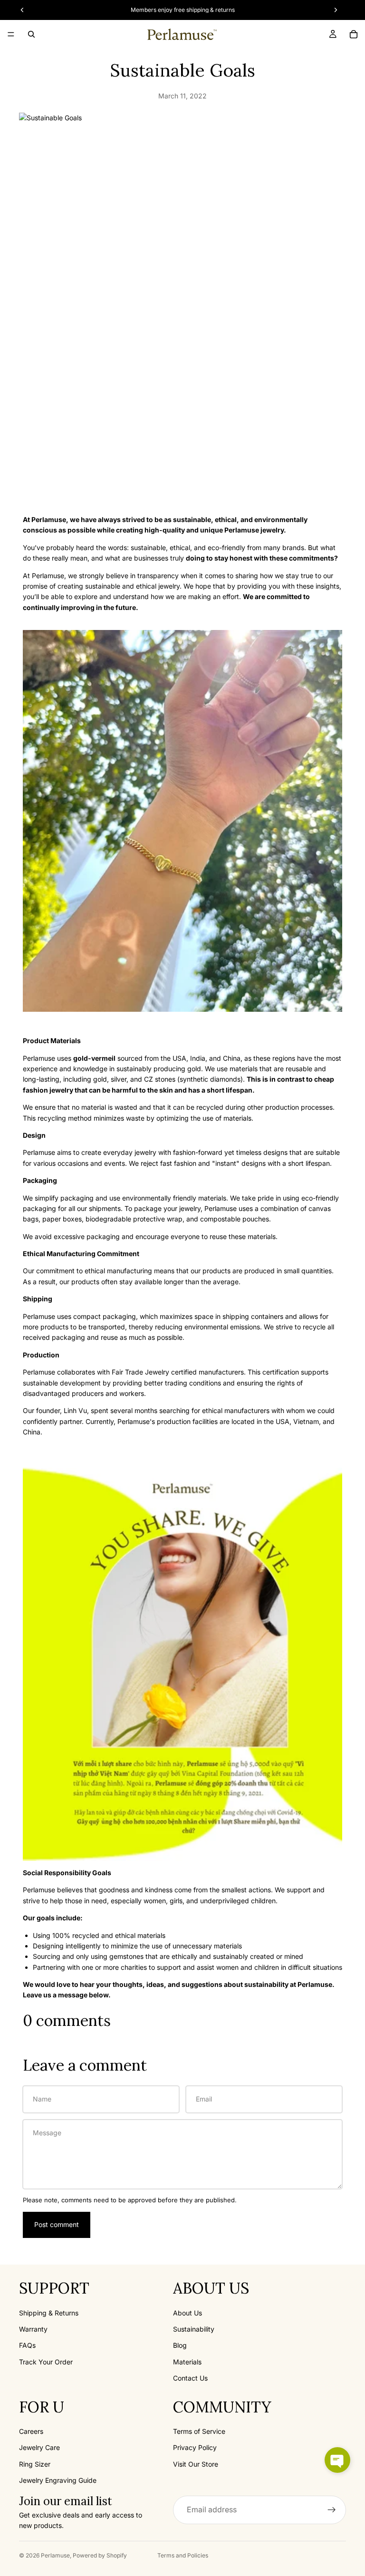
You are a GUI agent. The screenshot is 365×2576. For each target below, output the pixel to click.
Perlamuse (55, 2555)
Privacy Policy (195, 2447)
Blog (180, 2345)
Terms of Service (199, 2431)
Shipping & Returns (49, 2312)
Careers (31, 2431)
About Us (187, 2312)
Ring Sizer (35, 2464)
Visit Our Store (196, 2464)
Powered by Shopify (100, 2555)
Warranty (33, 2329)
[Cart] (354, 34)
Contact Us (190, 2378)
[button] (337, 2460)
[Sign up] (332, 2509)
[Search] (31, 34)
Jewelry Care (39, 2447)
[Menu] (11, 34)
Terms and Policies (183, 2555)
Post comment (57, 2224)
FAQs (27, 2345)
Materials (187, 2362)
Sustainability (194, 2329)
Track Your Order (46, 2362)
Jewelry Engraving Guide (58, 2480)
